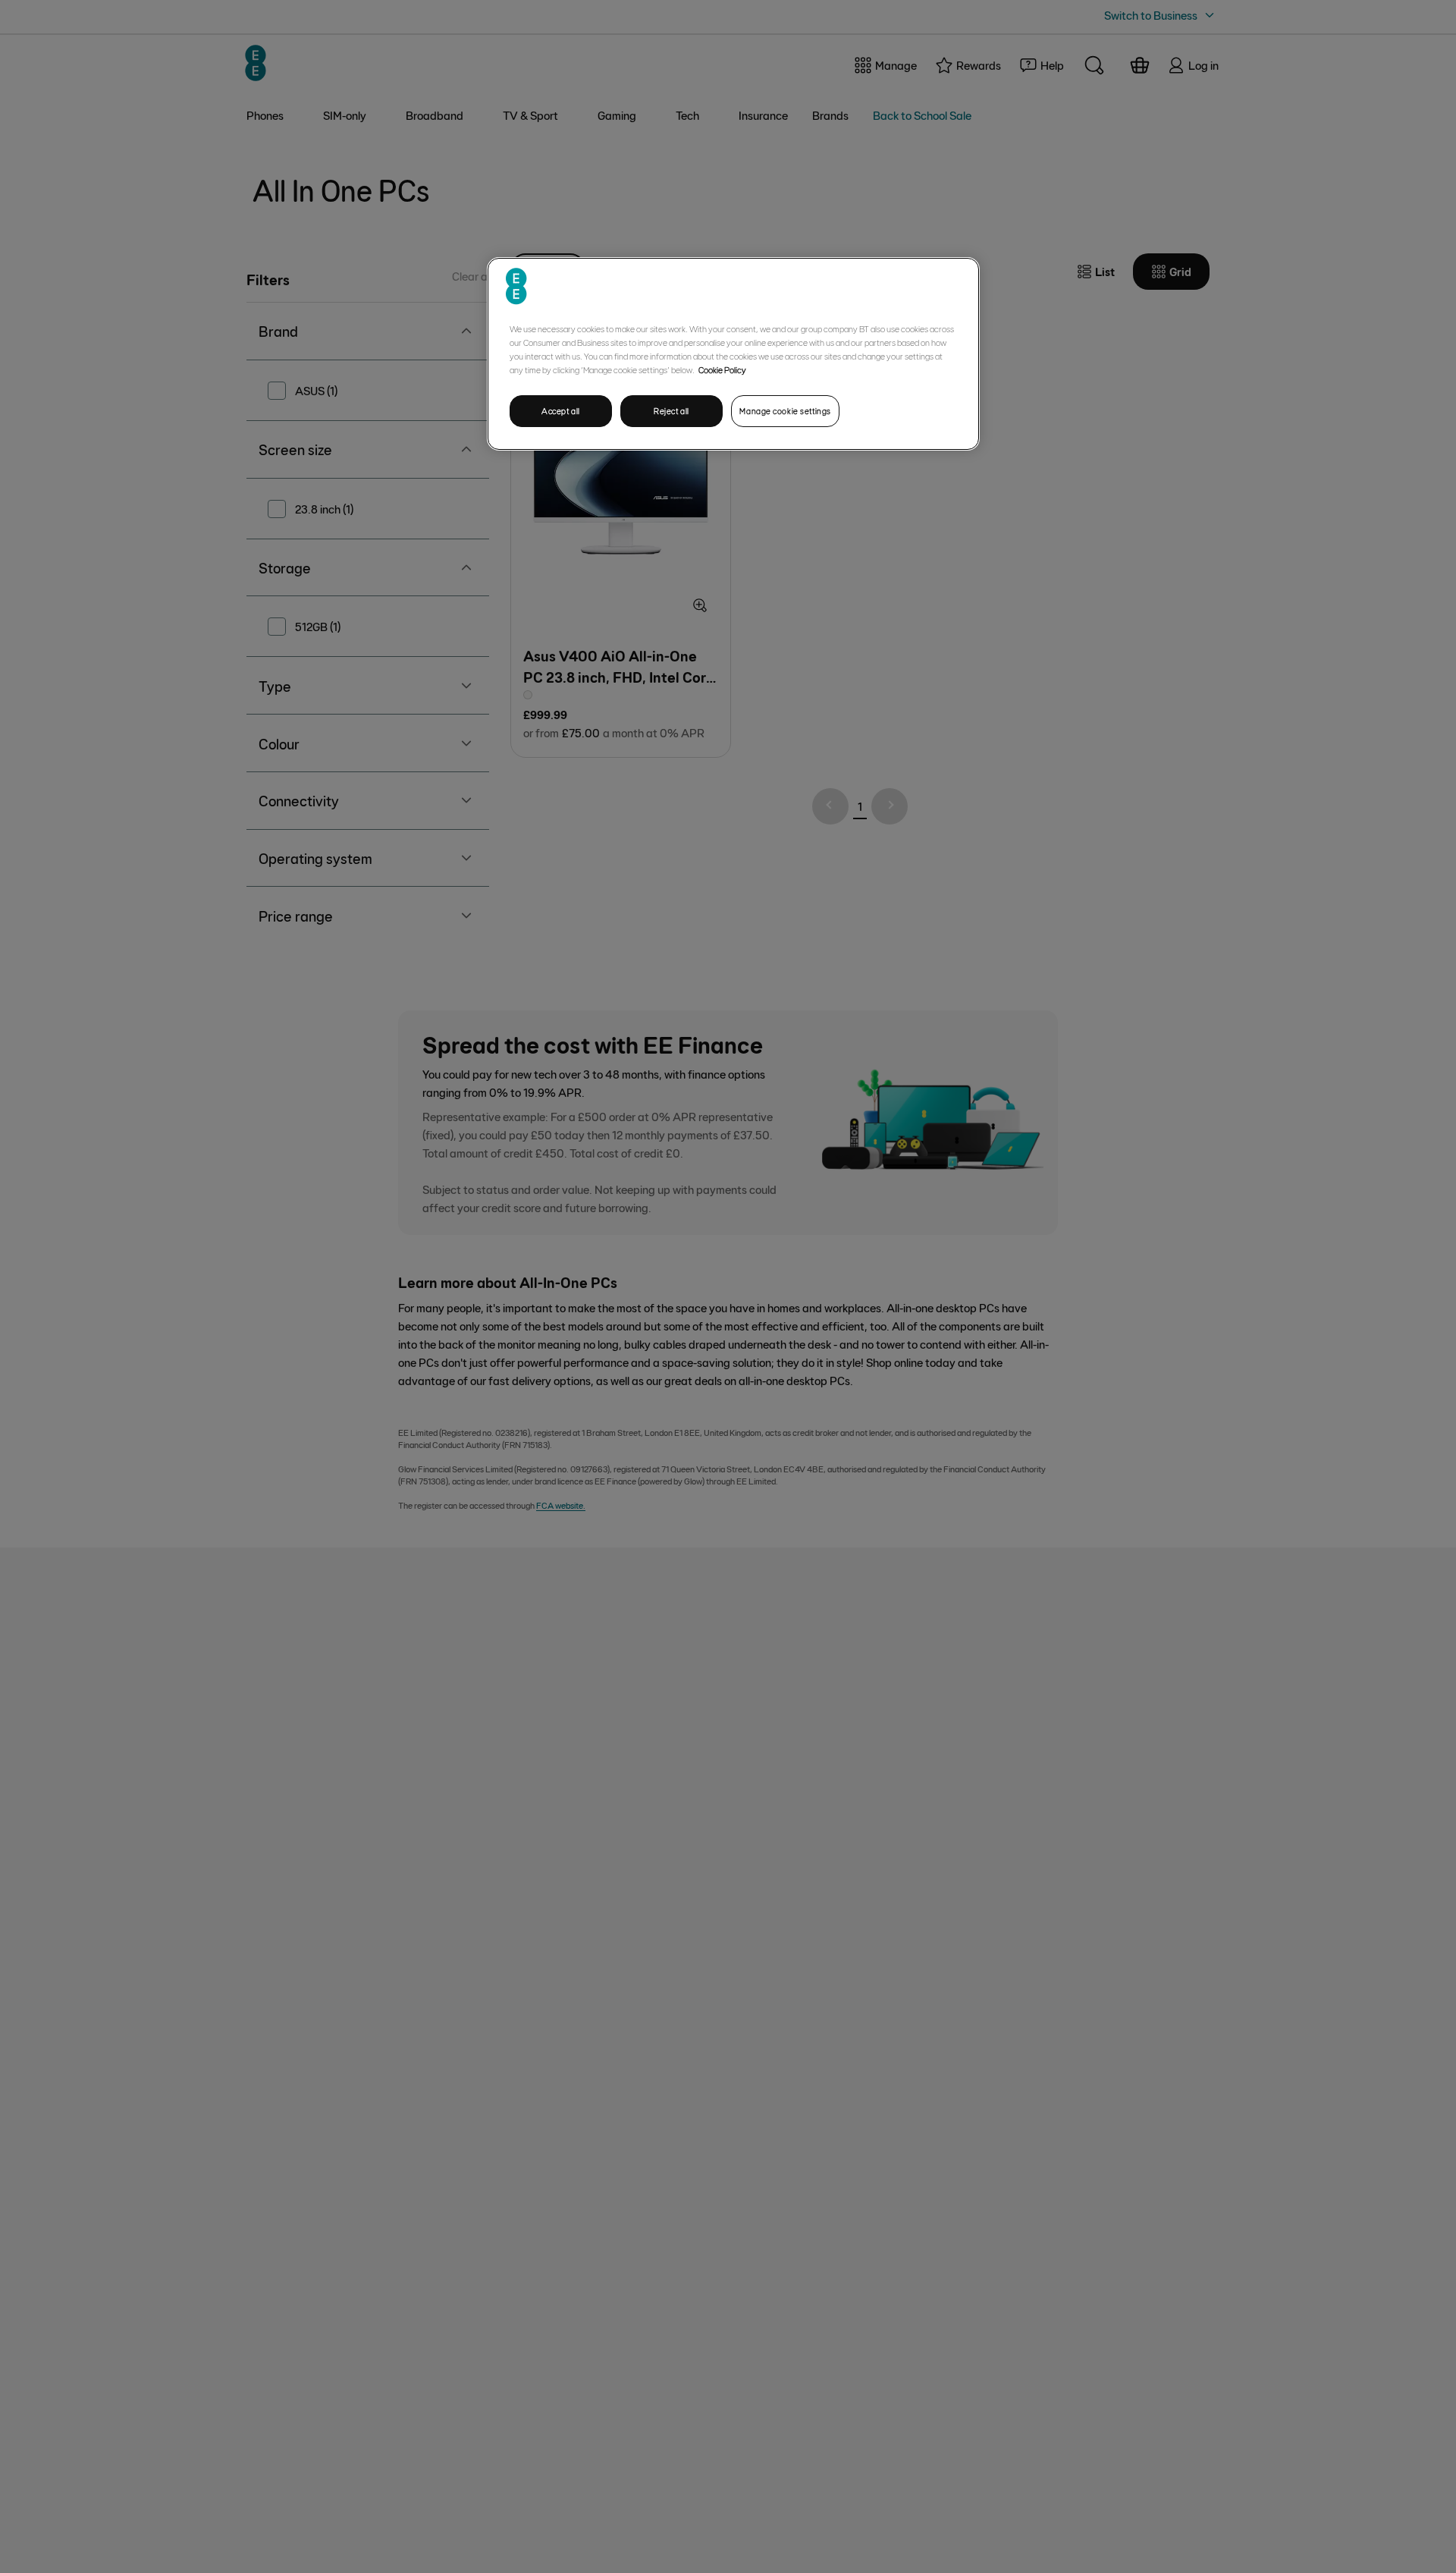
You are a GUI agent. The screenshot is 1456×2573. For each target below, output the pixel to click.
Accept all (561, 411)
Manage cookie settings (785, 411)
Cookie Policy (722, 369)
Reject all (672, 411)
